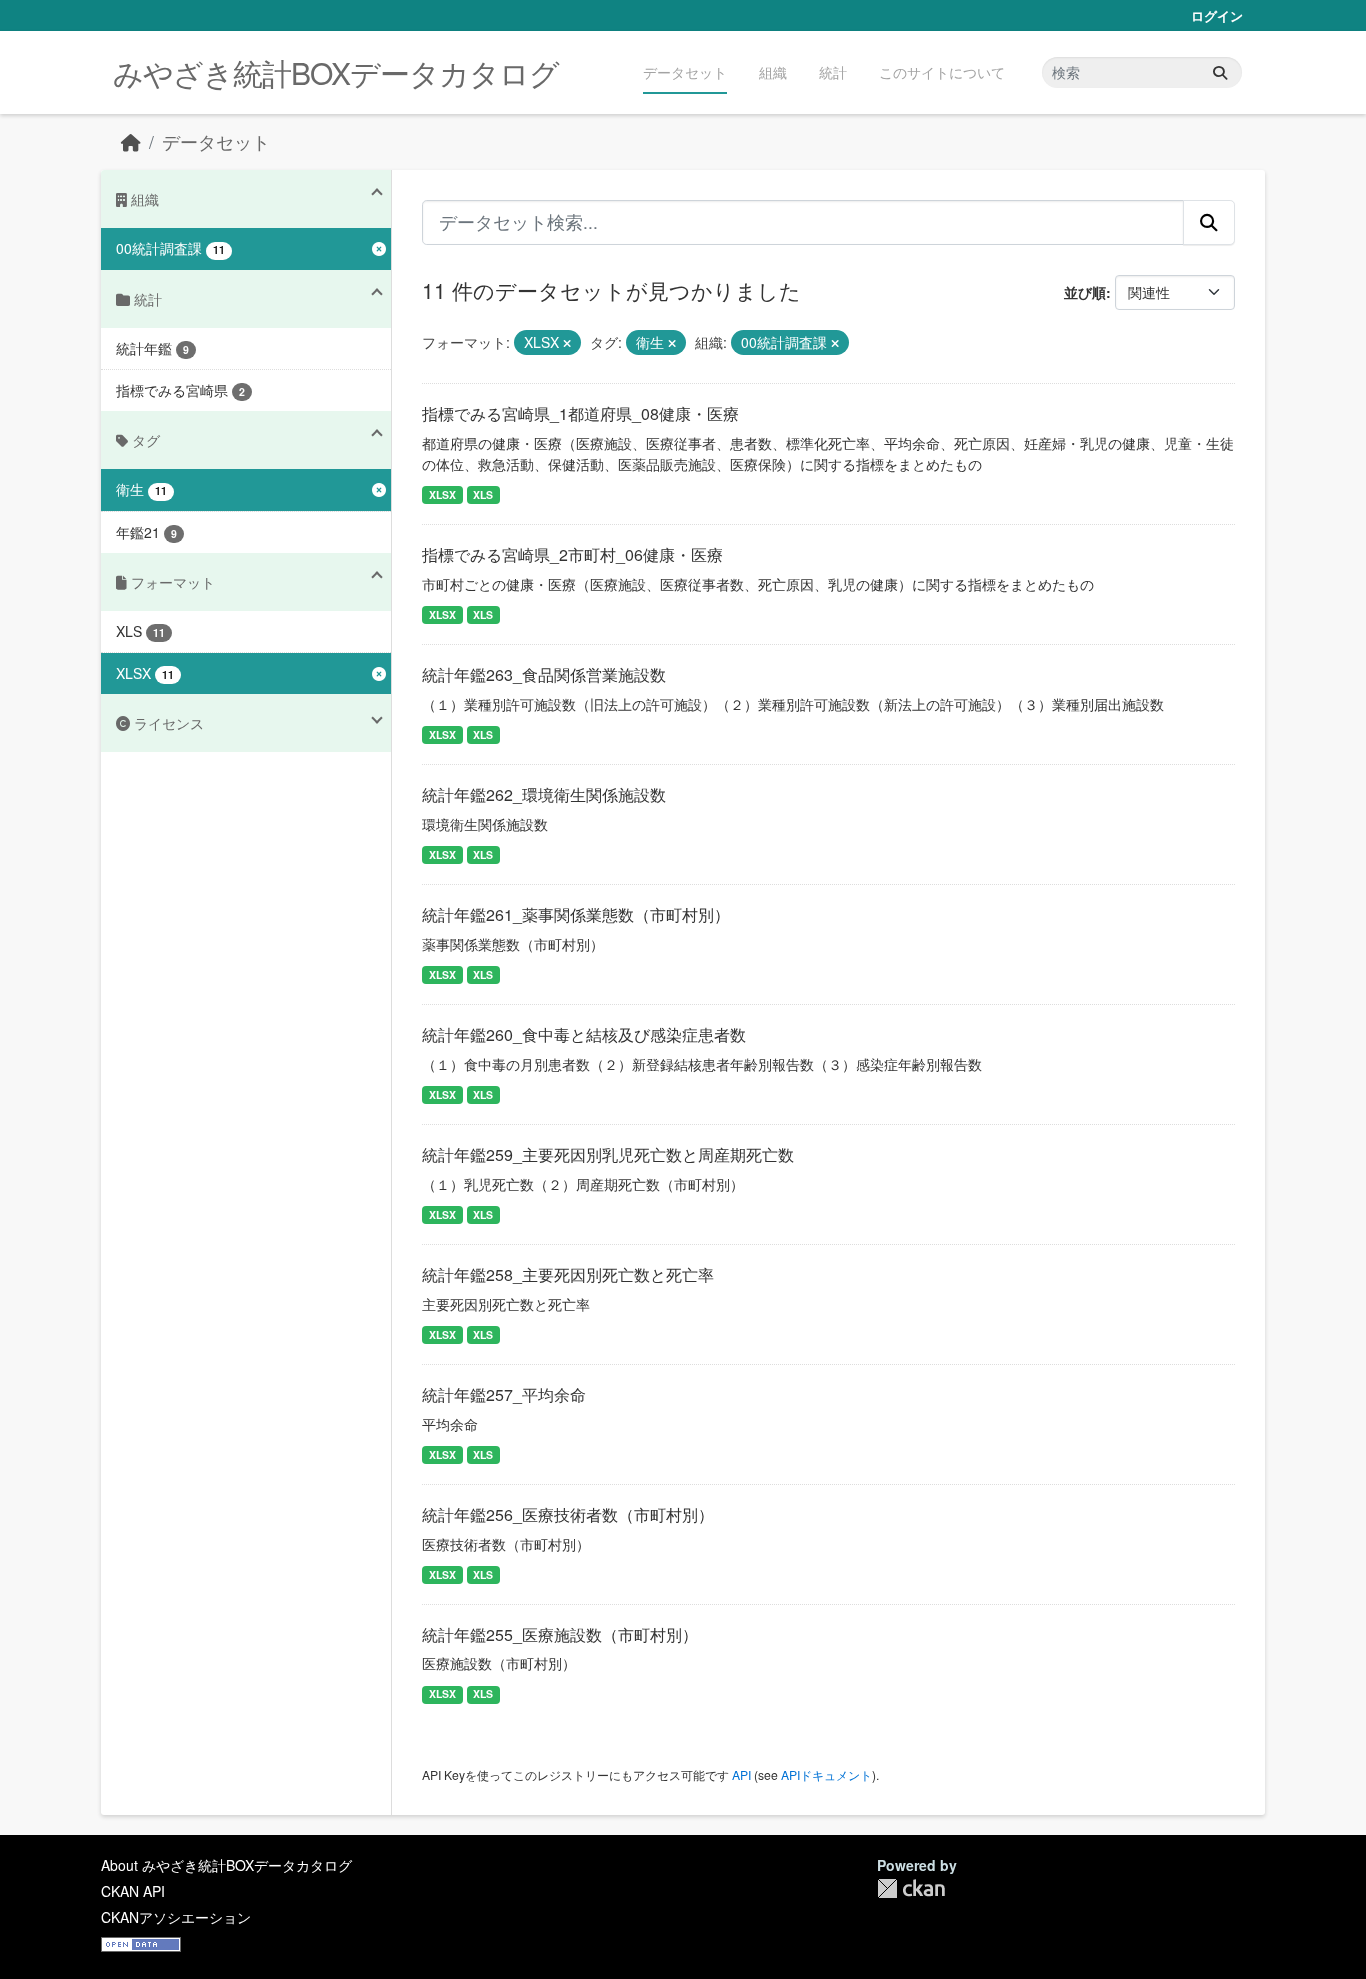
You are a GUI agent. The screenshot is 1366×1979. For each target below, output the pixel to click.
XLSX (442, 494)
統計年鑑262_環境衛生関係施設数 (544, 794)
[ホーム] (131, 141)
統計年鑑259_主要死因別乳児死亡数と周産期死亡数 (608, 1154)
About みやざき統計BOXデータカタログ (226, 1865)
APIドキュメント (826, 1774)
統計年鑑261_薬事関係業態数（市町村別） (576, 914)
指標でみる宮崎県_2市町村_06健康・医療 (572, 554)
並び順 (1085, 292)
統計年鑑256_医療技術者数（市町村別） (568, 1514)
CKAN (911, 1888)
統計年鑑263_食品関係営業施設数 (544, 674)
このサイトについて (942, 72)
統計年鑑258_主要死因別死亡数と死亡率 (568, 1274)
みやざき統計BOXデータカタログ (336, 72)
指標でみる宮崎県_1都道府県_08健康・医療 (580, 413)
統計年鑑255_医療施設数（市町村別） (560, 1634)
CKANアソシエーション (176, 1917)
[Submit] (1220, 72)
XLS (483, 494)
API (741, 1774)
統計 (833, 72)
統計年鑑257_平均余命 (504, 1394)
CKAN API (133, 1891)
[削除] (567, 343)
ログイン (1217, 15)
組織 (773, 72)
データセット (685, 72)
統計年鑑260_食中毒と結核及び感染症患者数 (584, 1034)
